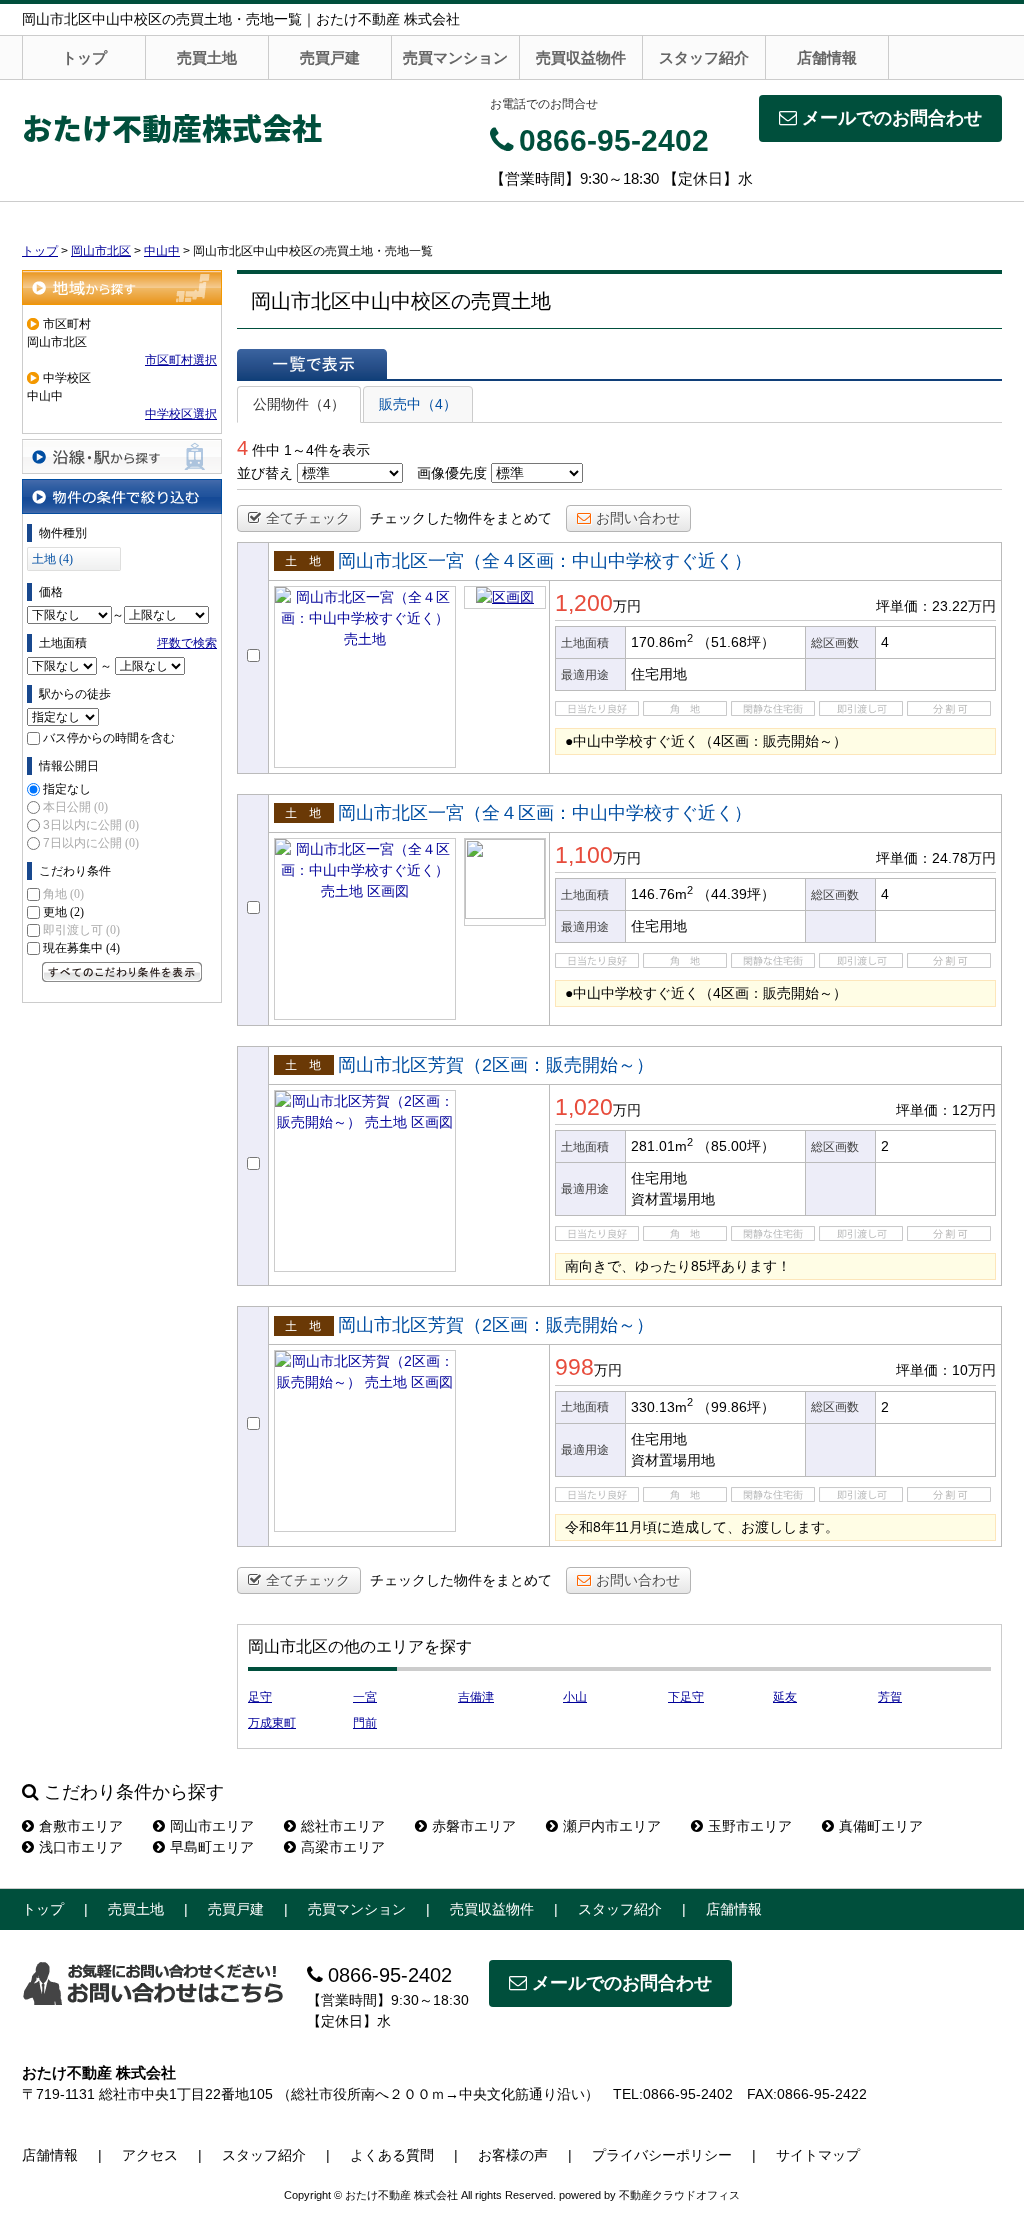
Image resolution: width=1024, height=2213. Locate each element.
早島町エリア (212, 1847)
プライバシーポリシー (662, 2155)
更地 (63, 912)
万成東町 (272, 1723)
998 (574, 1367)
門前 (365, 1723)
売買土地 (207, 57)
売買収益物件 (581, 57)
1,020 (584, 1107)
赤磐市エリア (474, 1826)
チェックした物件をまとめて (461, 518)
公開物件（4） (299, 404)
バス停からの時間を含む (109, 738)
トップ (84, 57)
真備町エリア (881, 1826)
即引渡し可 (81, 930)
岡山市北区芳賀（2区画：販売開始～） (496, 1065)
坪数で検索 (187, 643)
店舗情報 (827, 57)
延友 (785, 1697)
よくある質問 (392, 2155)
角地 (63, 894)
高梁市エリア (343, 1847)
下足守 (686, 1697)
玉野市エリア (750, 1826)
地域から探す (122, 287)
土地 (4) (52, 559)
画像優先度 (452, 473)
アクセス (150, 2155)
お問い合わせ (638, 518)
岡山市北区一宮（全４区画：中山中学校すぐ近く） (545, 561)
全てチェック (308, 518)
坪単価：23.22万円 (936, 606)
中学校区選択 (181, 414)
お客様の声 (513, 2155)
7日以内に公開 (91, 843)
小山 (575, 1697)
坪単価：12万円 (946, 1110)
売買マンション (455, 57)
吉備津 (476, 1697)
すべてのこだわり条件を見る (122, 972)
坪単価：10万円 (946, 1370)
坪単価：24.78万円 (936, 858)
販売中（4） (418, 404)
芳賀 (890, 1697)
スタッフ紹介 (704, 57)
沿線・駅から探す (122, 456)
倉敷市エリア (81, 1826)
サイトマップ (818, 2155)
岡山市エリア (212, 1826)
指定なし (67, 789)
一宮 (365, 1697)
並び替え (265, 473)
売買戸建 (330, 57)
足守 (260, 1697)
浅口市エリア (81, 1847)
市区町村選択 (181, 360)
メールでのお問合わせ (892, 118)
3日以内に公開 (91, 825)
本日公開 (75, 807)
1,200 (584, 603)
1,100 (584, 855)
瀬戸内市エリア (612, 1826)
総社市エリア (343, 1826)
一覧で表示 (312, 364)
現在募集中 (81, 948)
